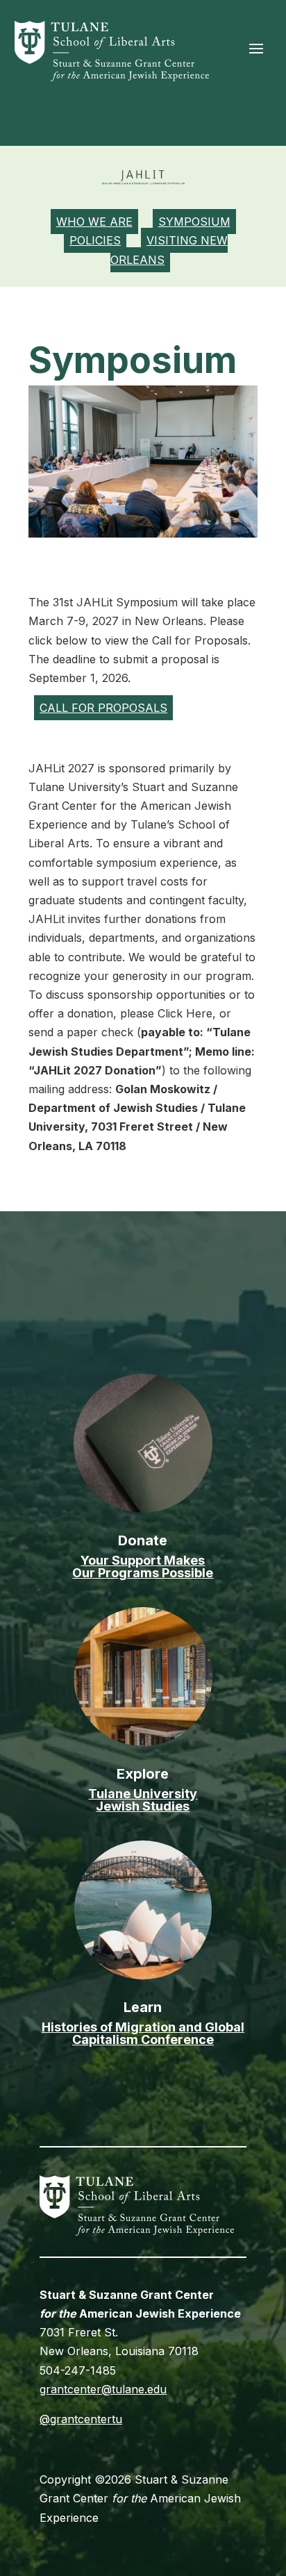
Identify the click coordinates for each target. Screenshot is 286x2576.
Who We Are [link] (94, 222)
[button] (256, 48)
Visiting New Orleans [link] (169, 250)
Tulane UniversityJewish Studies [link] (143, 1800)
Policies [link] (95, 240)
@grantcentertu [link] (81, 2419)
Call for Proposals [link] (103, 708)
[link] (112, 77)
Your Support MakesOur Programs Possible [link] (143, 1567)
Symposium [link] (194, 222)
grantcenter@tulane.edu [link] (103, 2389)
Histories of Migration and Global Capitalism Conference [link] (143, 2033)
